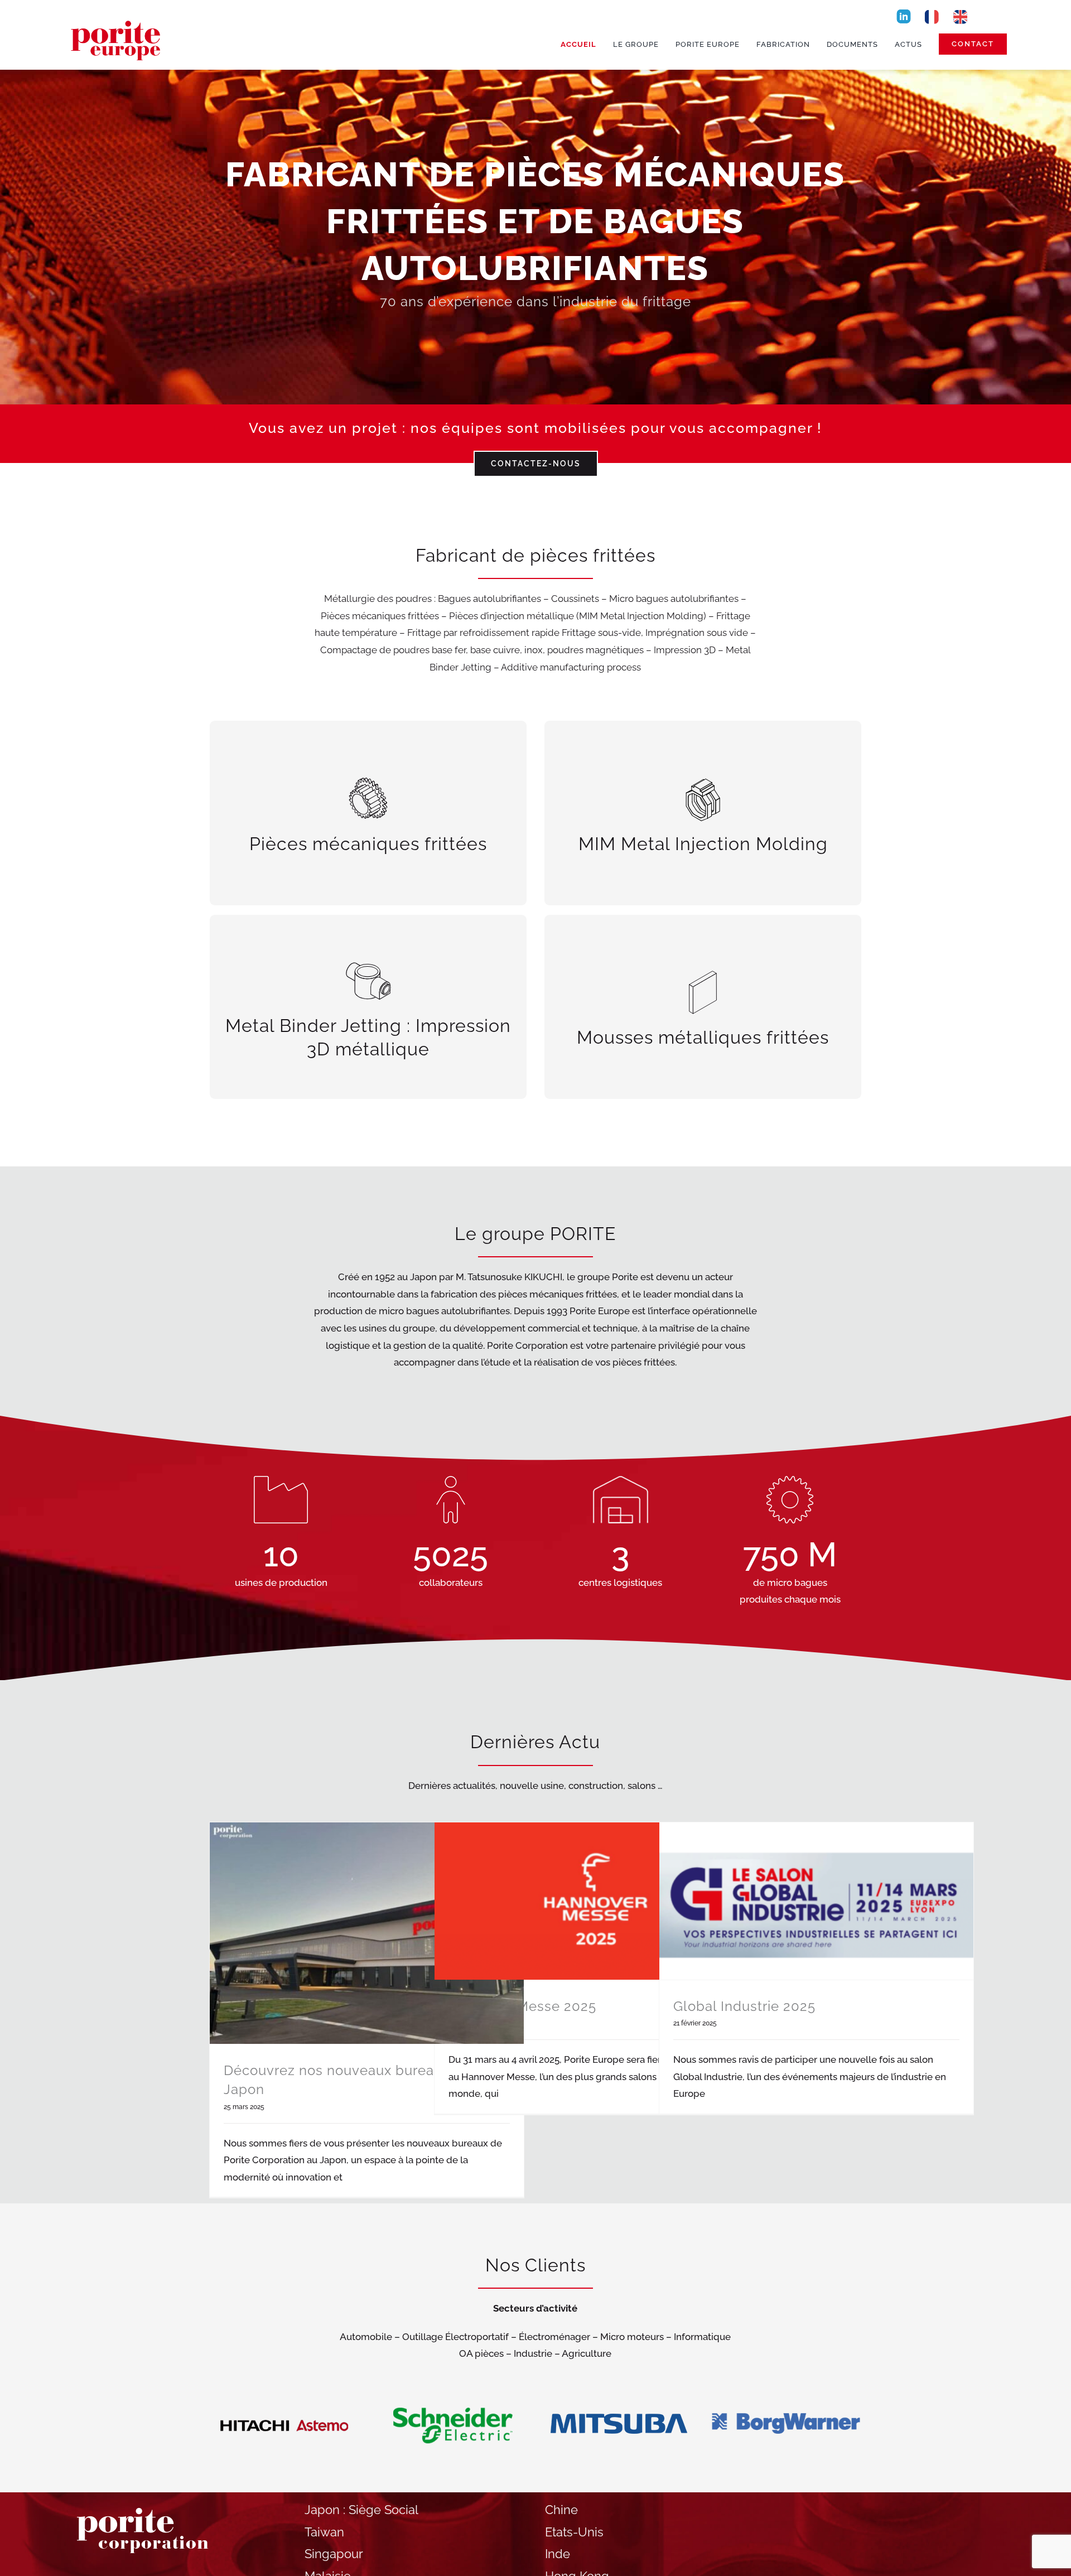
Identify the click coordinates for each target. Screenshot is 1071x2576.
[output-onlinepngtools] (904, 12)
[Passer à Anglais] (961, 16)
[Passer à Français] (932, 16)
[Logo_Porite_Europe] (117, 18)
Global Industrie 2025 (744, 2006)
